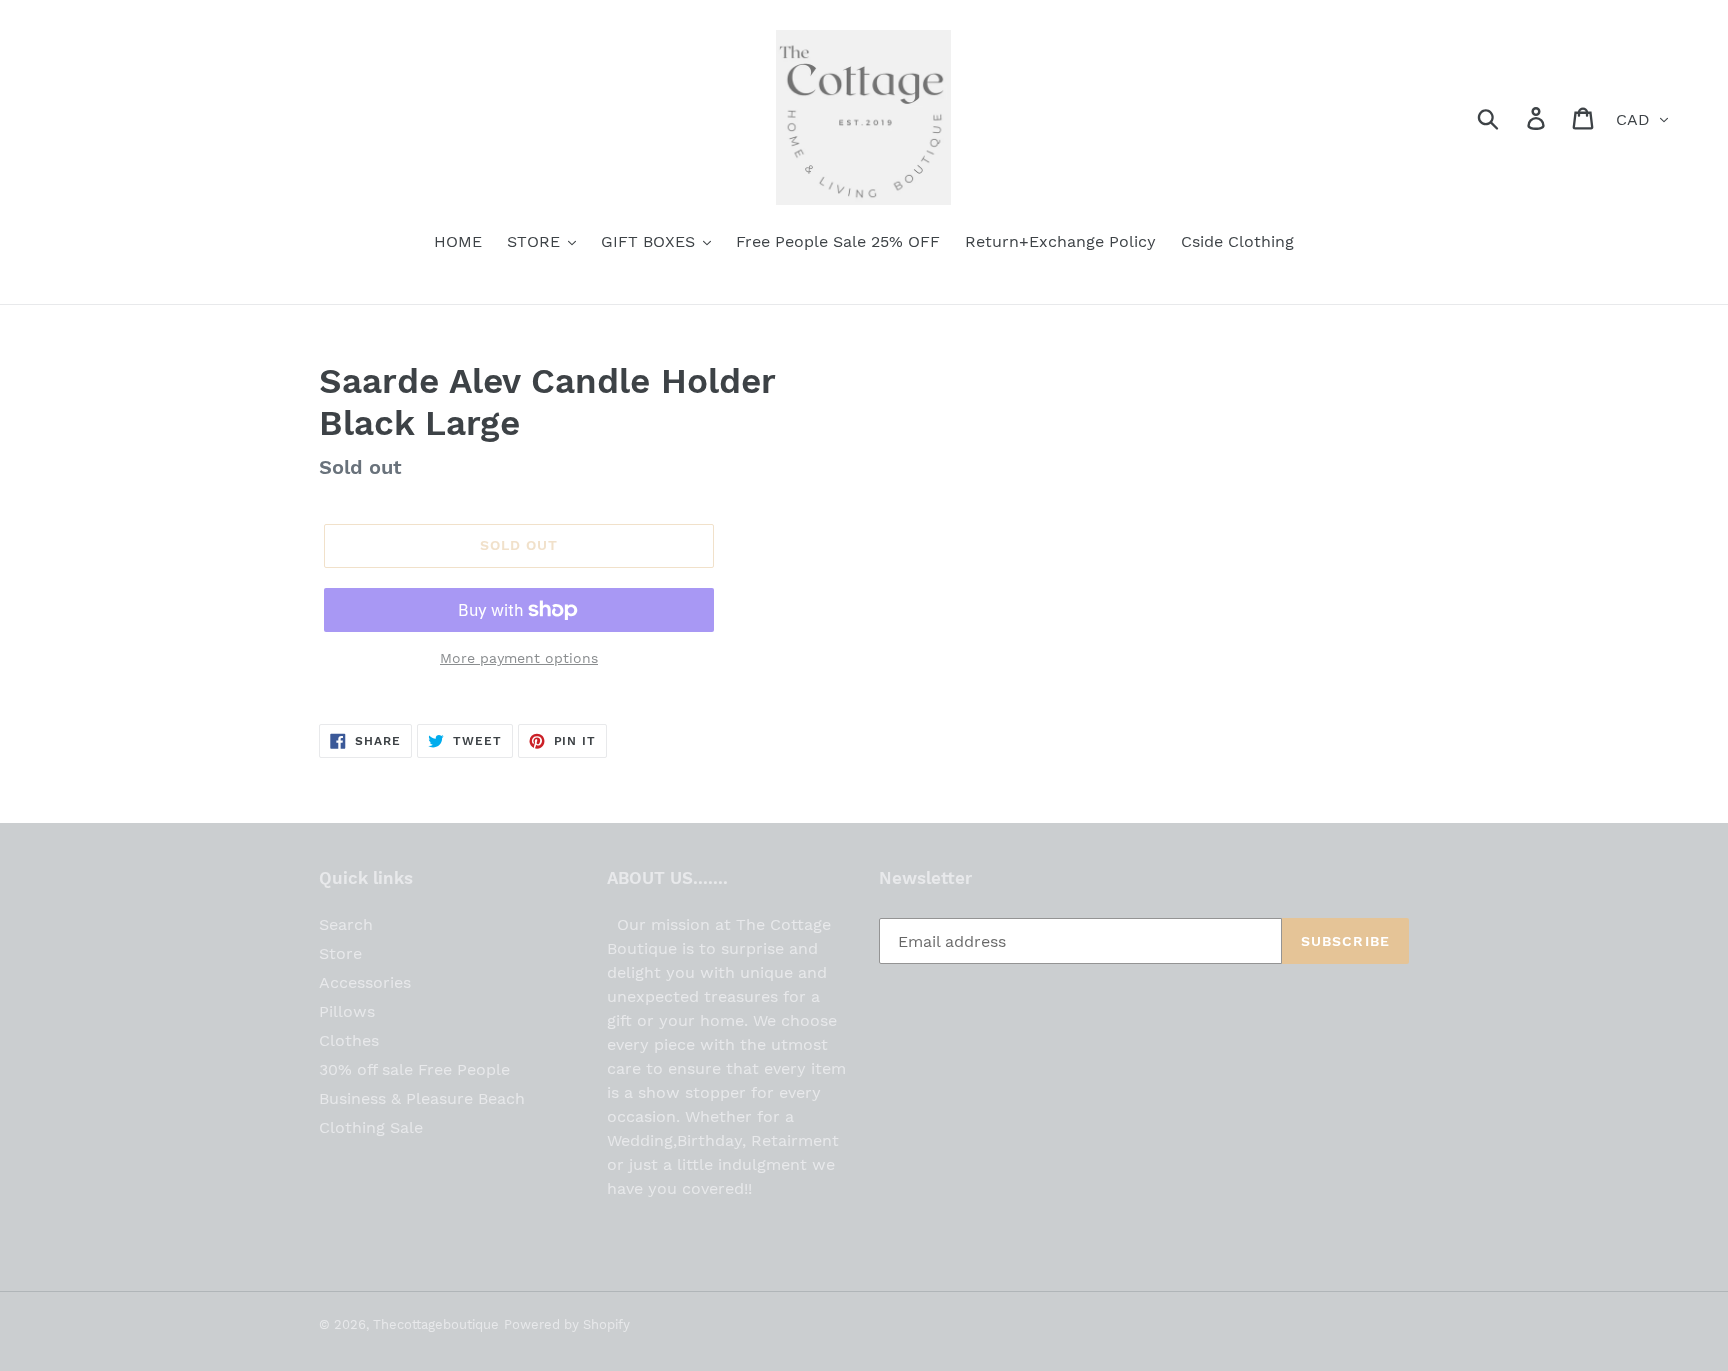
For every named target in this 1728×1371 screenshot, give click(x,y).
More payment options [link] (519, 658)
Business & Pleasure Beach (422, 1098)
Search (346, 924)
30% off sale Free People (414, 1069)
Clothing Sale (371, 1127)
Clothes (349, 1040)
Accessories (365, 982)
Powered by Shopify (567, 1324)
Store (340, 953)
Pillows (347, 1011)
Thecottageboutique (436, 1324)
